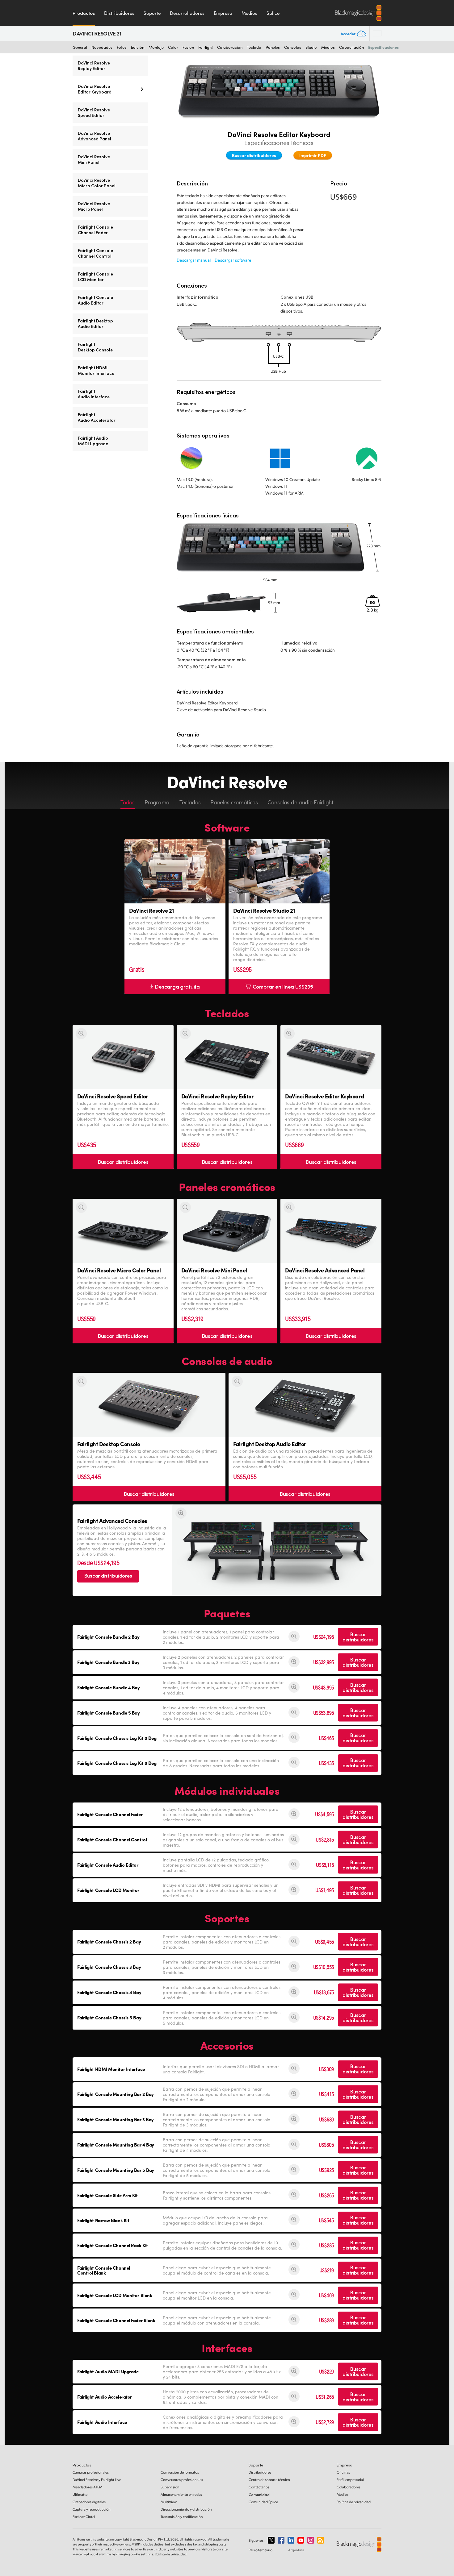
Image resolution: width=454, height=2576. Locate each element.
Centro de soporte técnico (269, 2480)
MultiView (169, 2502)
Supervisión (170, 2487)
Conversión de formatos (180, 2472)
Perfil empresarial (350, 2480)
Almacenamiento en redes (181, 2494)
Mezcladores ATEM (87, 2487)
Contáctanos (259, 2487)
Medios (249, 13)
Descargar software (233, 260)
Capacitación (351, 47)
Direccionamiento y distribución (186, 2509)
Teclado (254, 47)
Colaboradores (349, 2487)
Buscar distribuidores (254, 155)
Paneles (273, 47)
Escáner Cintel (84, 2517)
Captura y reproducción (92, 2509)
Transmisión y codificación (182, 2517)
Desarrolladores (187, 13)
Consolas (293, 47)
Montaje (156, 47)
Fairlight (206, 47)
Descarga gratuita (177, 986)
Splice (273, 13)
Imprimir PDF (313, 155)
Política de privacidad (354, 2502)
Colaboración (230, 47)
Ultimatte (80, 2494)
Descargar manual (194, 260)
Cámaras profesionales (91, 2472)
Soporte (152, 13)
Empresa (223, 13)
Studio (311, 47)
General (80, 47)
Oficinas (343, 2472)
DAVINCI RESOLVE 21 (97, 34)
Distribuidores (119, 13)
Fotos (122, 47)
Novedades (102, 47)
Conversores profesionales (182, 2480)
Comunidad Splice (263, 2502)
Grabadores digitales (89, 2502)
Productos (84, 13)
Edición (138, 47)
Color (173, 47)
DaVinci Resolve (97, 2480)
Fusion (188, 47)
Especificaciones (383, 47)
